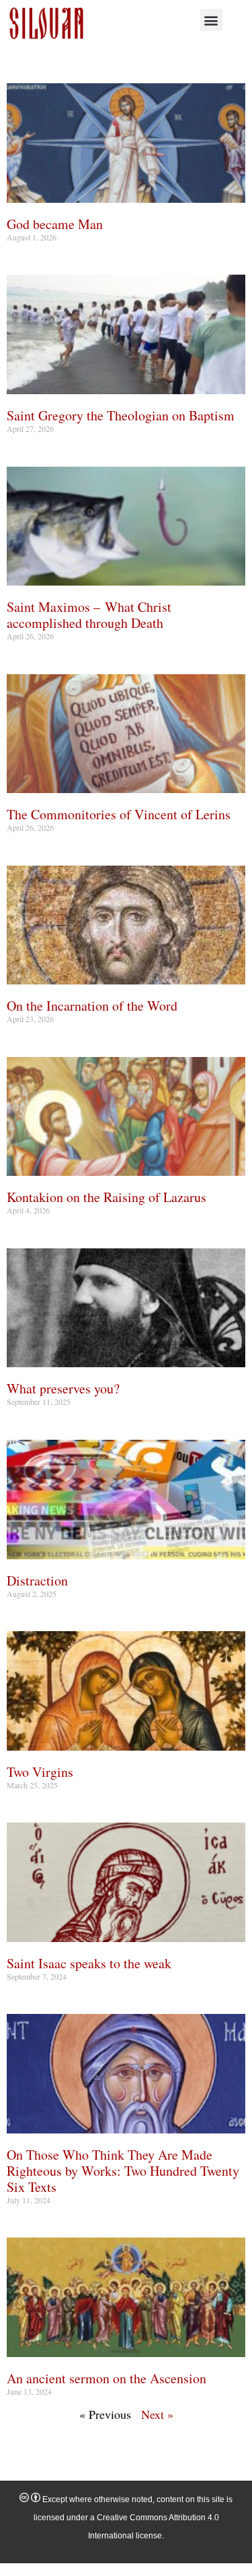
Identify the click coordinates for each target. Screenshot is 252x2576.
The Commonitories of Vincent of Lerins (119, 814)
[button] (211, 20)
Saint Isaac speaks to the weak (89, 1963)
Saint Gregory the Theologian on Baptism (121, 415)
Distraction (37, 1580)
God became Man (55, 224)
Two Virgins (40, 1772)
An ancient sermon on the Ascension (107, 2378)
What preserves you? (63, 1388)
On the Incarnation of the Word (92, 1006)
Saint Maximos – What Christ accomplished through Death (89, 615)
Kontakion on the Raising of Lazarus (107, 1197)
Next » (157, 2414)
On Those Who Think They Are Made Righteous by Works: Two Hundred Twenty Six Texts (123, 2171)
